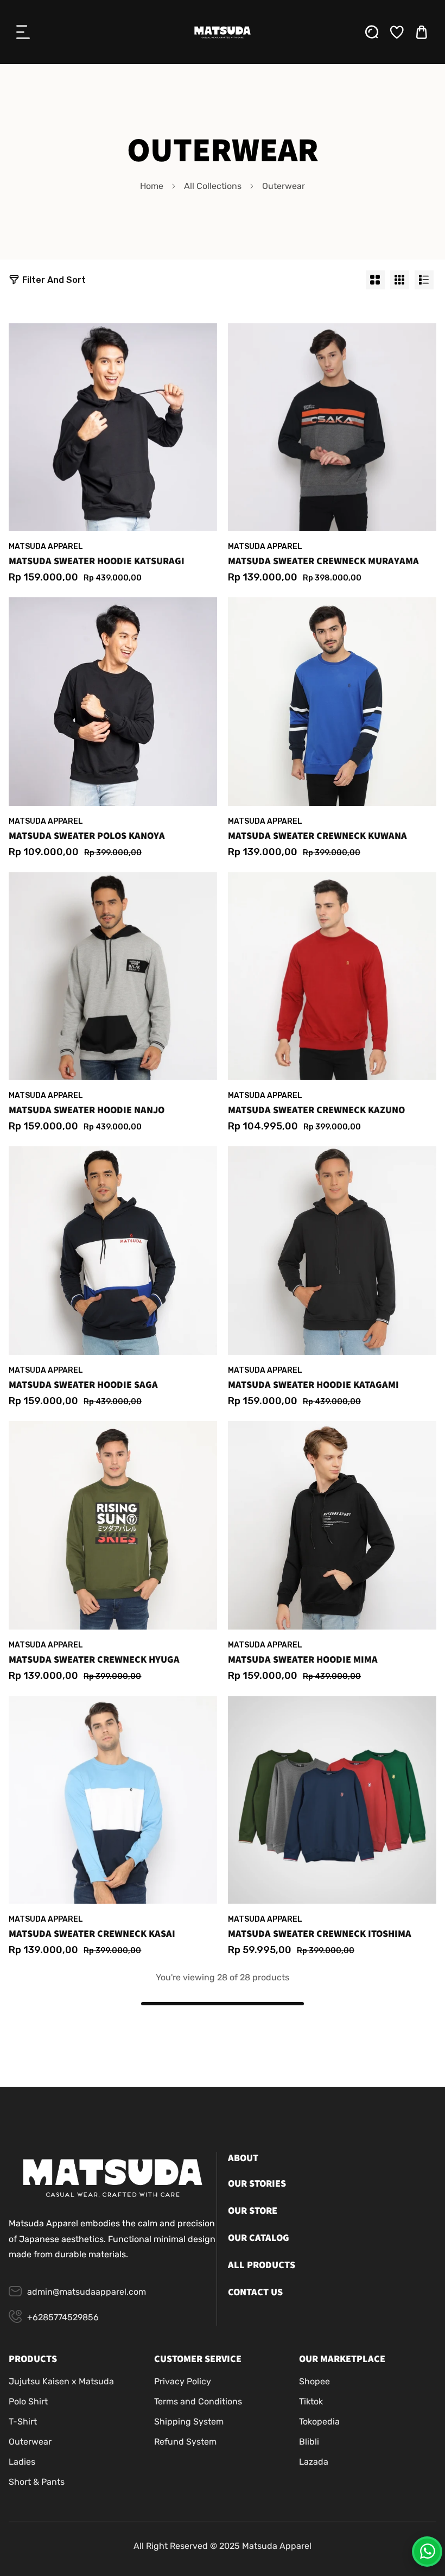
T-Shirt (23, 2422)
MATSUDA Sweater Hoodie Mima (303, 1660)
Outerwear (30, 2442)
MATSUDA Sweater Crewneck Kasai (92, 1934)
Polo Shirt (28, 2401)
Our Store (253, 2211)
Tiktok (311, 2401)
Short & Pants (37, 2482)
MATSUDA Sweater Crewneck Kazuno (316, 1110)
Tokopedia (319, 2422)
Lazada (314, 2462)
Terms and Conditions (198, 2401)
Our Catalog (259, 2238)
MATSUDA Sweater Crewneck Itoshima (320, 1934)
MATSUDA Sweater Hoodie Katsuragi (97, 561)
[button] (23, 32)
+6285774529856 (63, 2317)
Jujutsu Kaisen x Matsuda (61, 2381)
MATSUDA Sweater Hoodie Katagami (313, 1385)
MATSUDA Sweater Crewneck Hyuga (94, 1660)
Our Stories (257, 2184)
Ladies (22, 2462)
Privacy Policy (183, 2381)
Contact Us (255, 2292)
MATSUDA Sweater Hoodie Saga (83, 1385)
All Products (262, 2265)
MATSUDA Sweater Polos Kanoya (87, 836)
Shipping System (189, 2422)
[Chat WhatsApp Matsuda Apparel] (427, 2552)
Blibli (309, 2442)
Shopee (314, 2381)
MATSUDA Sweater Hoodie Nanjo (87, 1110)
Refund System (185, 2442)
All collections (213, 186)
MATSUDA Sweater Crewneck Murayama (323, 561)
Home (152, 186)
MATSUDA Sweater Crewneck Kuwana (317, 836)
